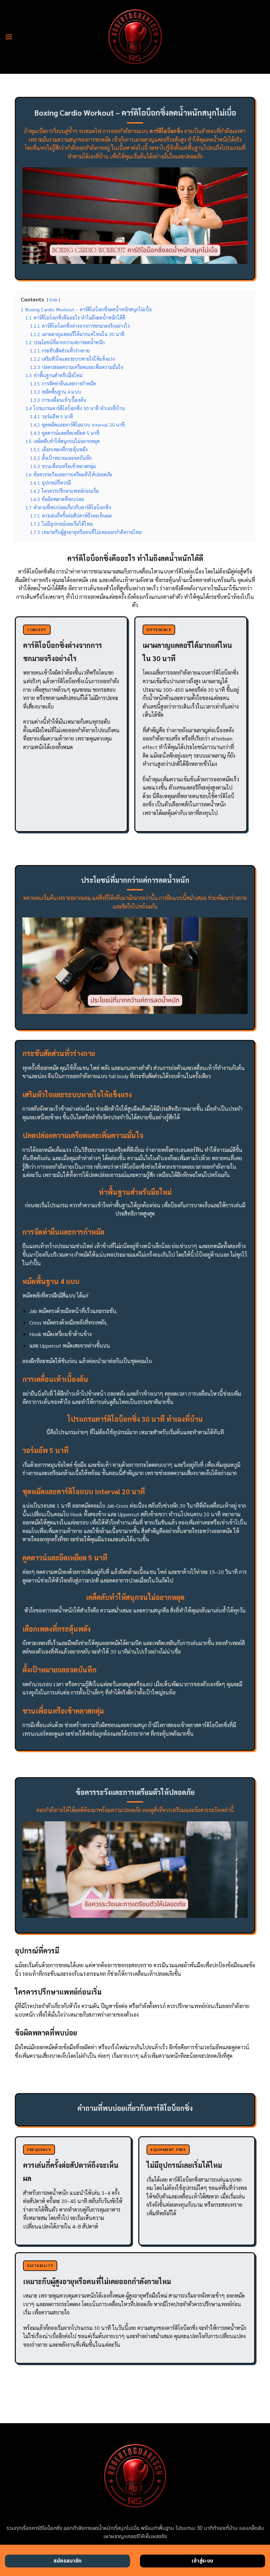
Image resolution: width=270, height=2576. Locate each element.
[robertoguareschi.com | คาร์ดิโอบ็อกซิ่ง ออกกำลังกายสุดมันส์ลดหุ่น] (135, 37)
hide (53, 300)
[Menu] (9, 37)
